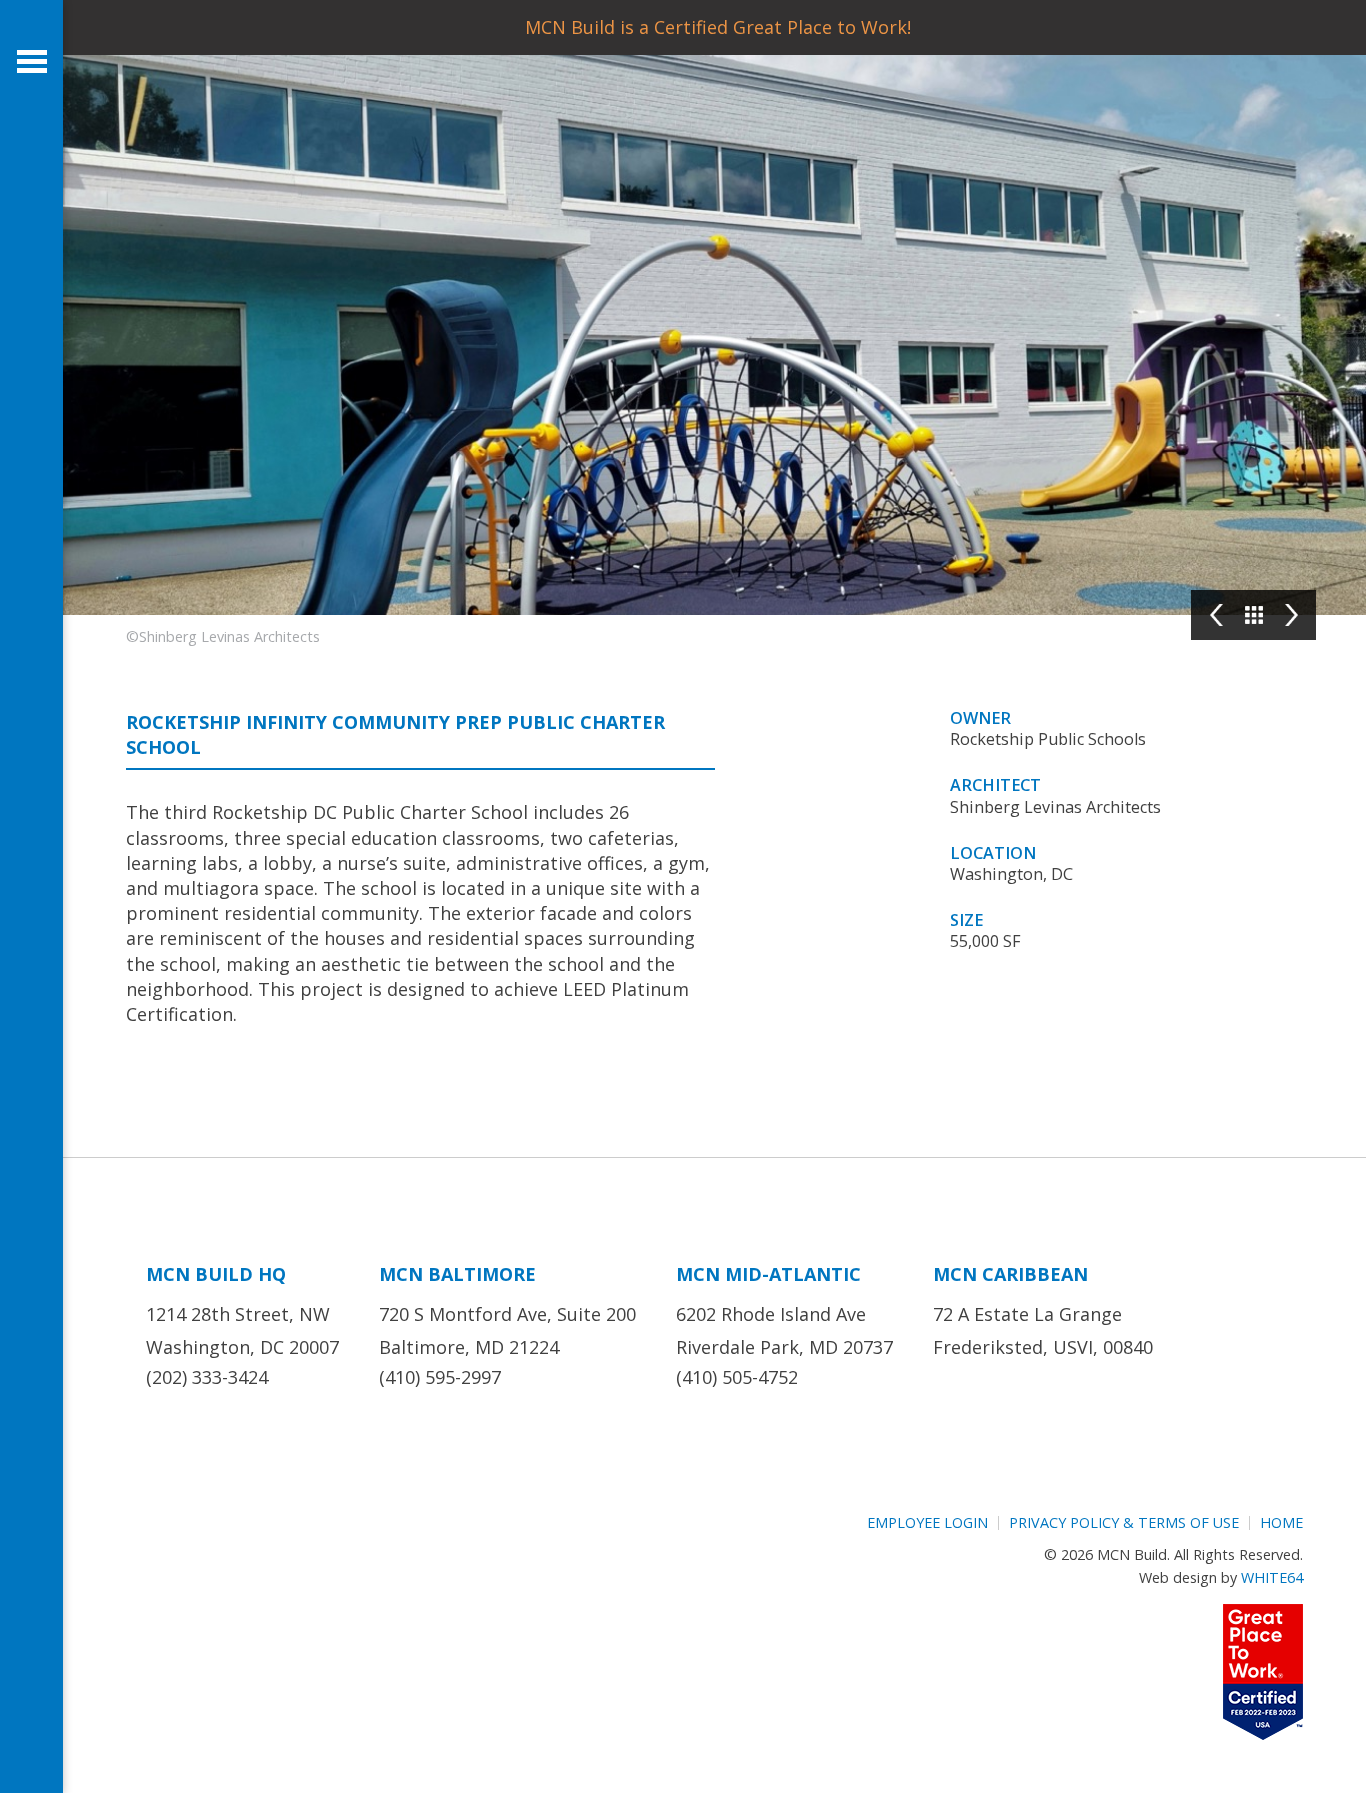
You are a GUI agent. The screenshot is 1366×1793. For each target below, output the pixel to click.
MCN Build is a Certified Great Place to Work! (718, 27)
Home (1281, 1522)
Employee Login (927, 1522)
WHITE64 (1272, 1577)
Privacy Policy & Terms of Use (1124, 1522)
